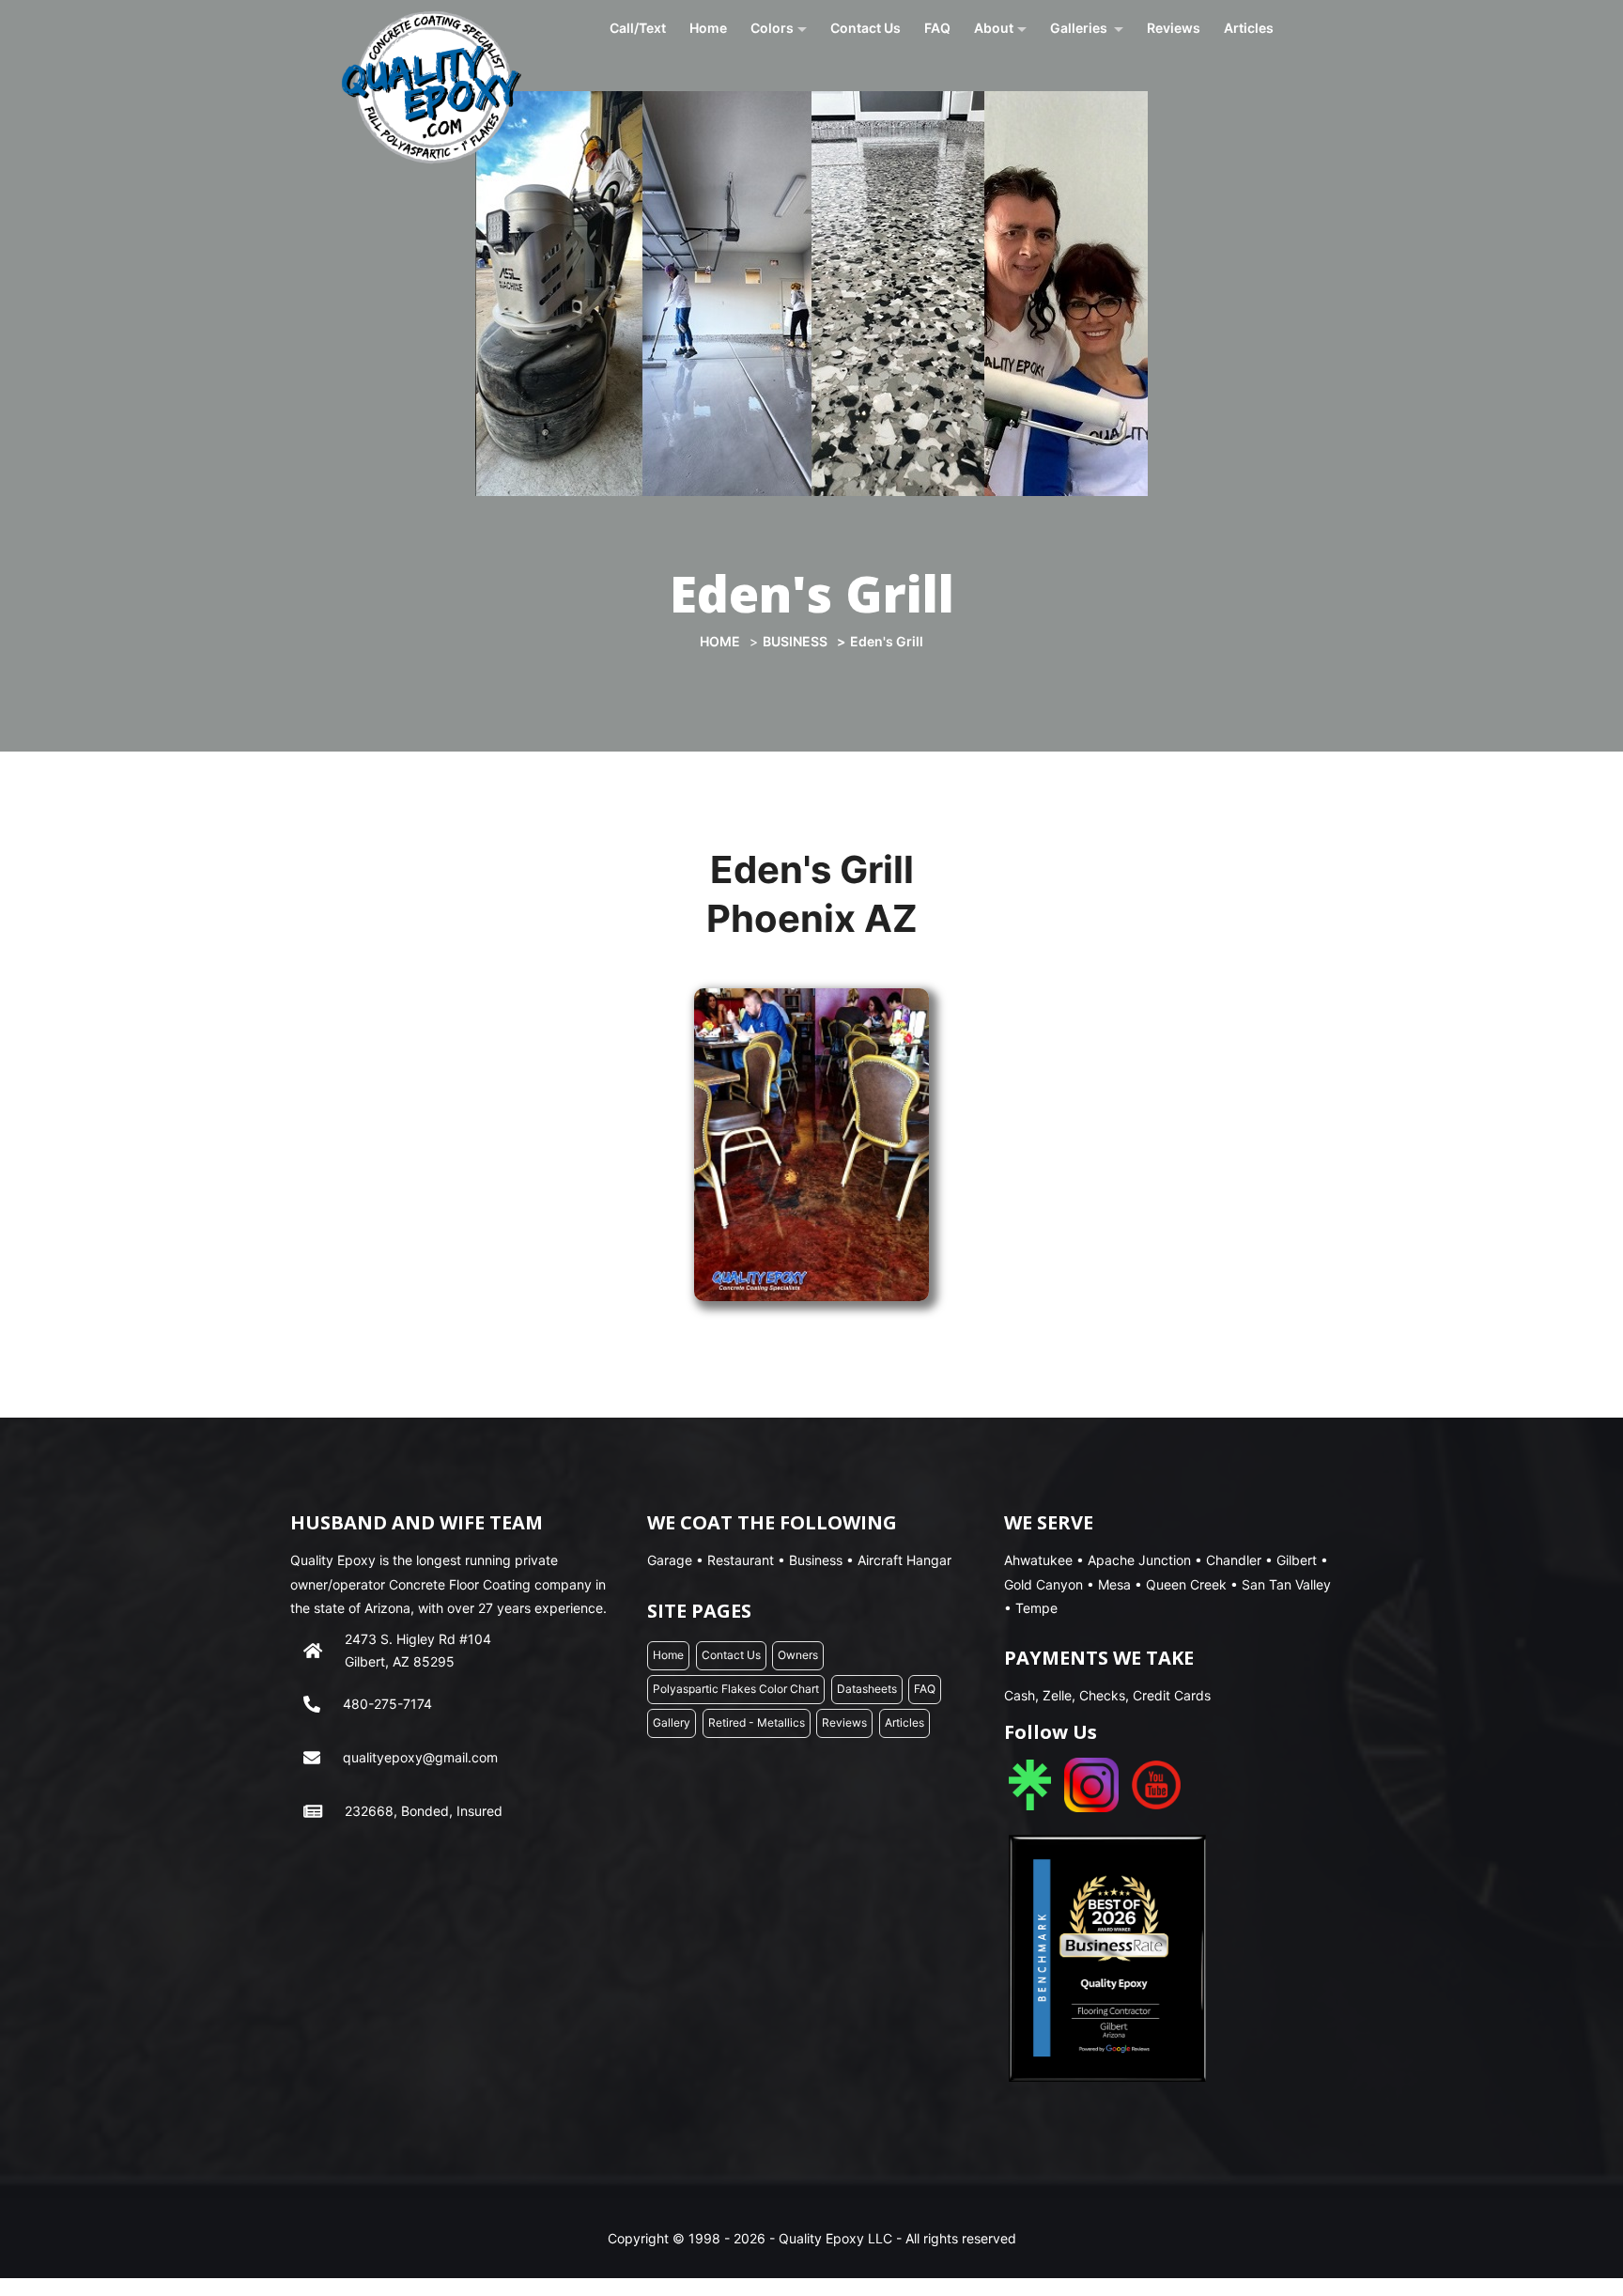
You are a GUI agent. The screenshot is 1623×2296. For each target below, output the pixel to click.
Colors (772, 28)
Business (795, 641)
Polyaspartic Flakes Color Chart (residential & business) (832, 93)
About (994, 28)
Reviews (1174, 28)
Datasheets (786, 115)
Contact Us (866, 28)
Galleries (1080, 28)
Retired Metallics (1099, 103)
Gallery (672, 1722)
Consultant (1011, 103)
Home (708, 28)
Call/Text (638, 28)
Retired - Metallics (757, 1722)
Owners (1003, 87)
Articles (1249, 28)
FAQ (937, 28)
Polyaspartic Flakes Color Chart (736, 1689)
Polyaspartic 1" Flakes (1108, 87)
